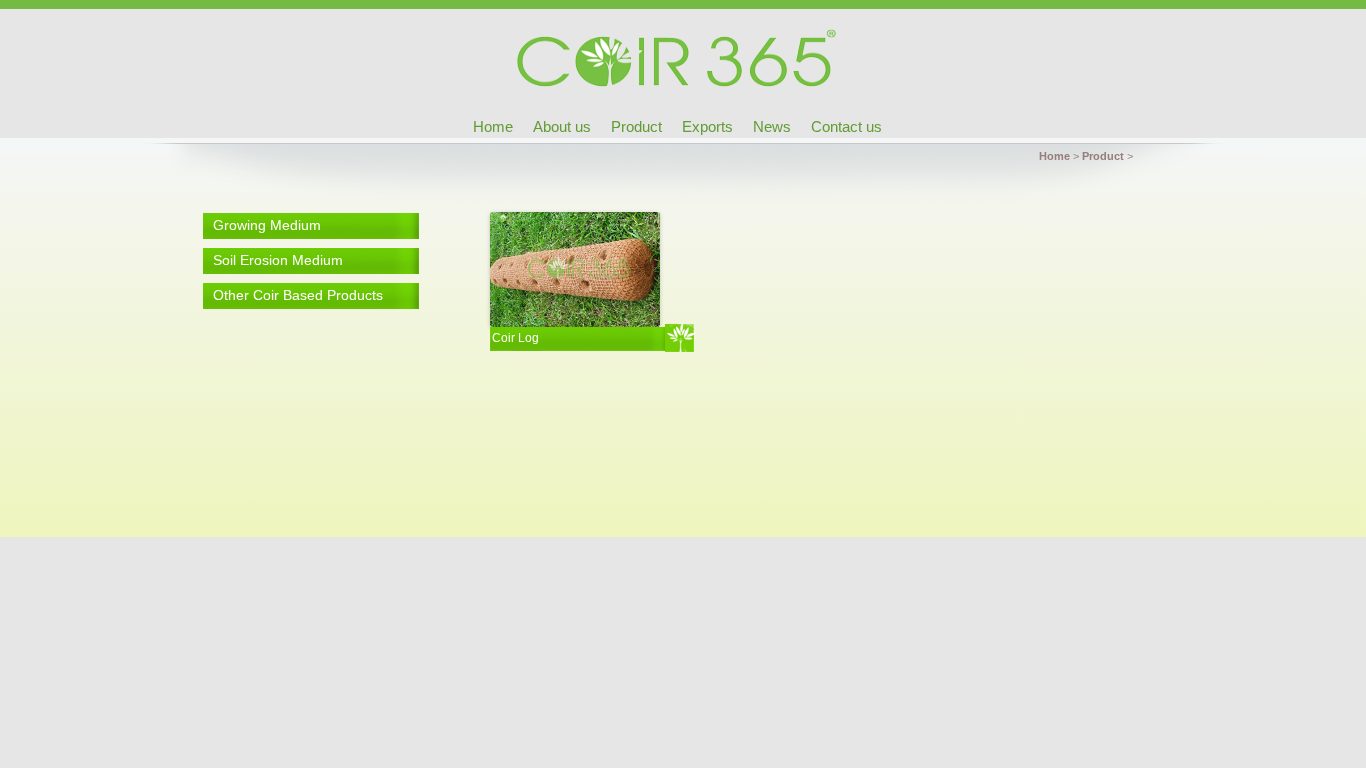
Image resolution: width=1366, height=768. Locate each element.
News (772, 126)
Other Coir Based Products (298, 295)
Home (493, 126)
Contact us (846, 126)
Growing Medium (267, 225)
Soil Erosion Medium (278, 260)
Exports (707, 126)
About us (562, 126)
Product (636, 126)
